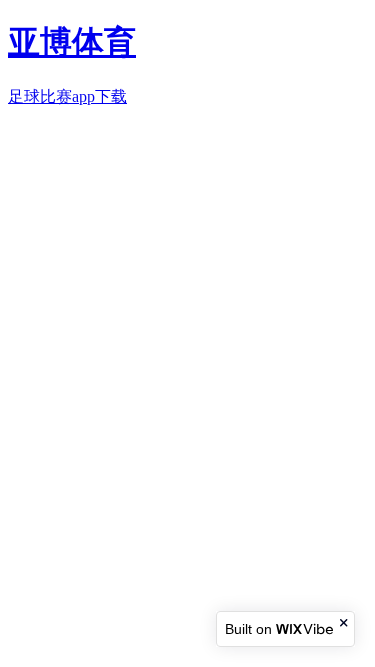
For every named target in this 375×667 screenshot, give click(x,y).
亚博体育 (72, 42)
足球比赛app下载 (67, 96)
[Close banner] (345, 622)
